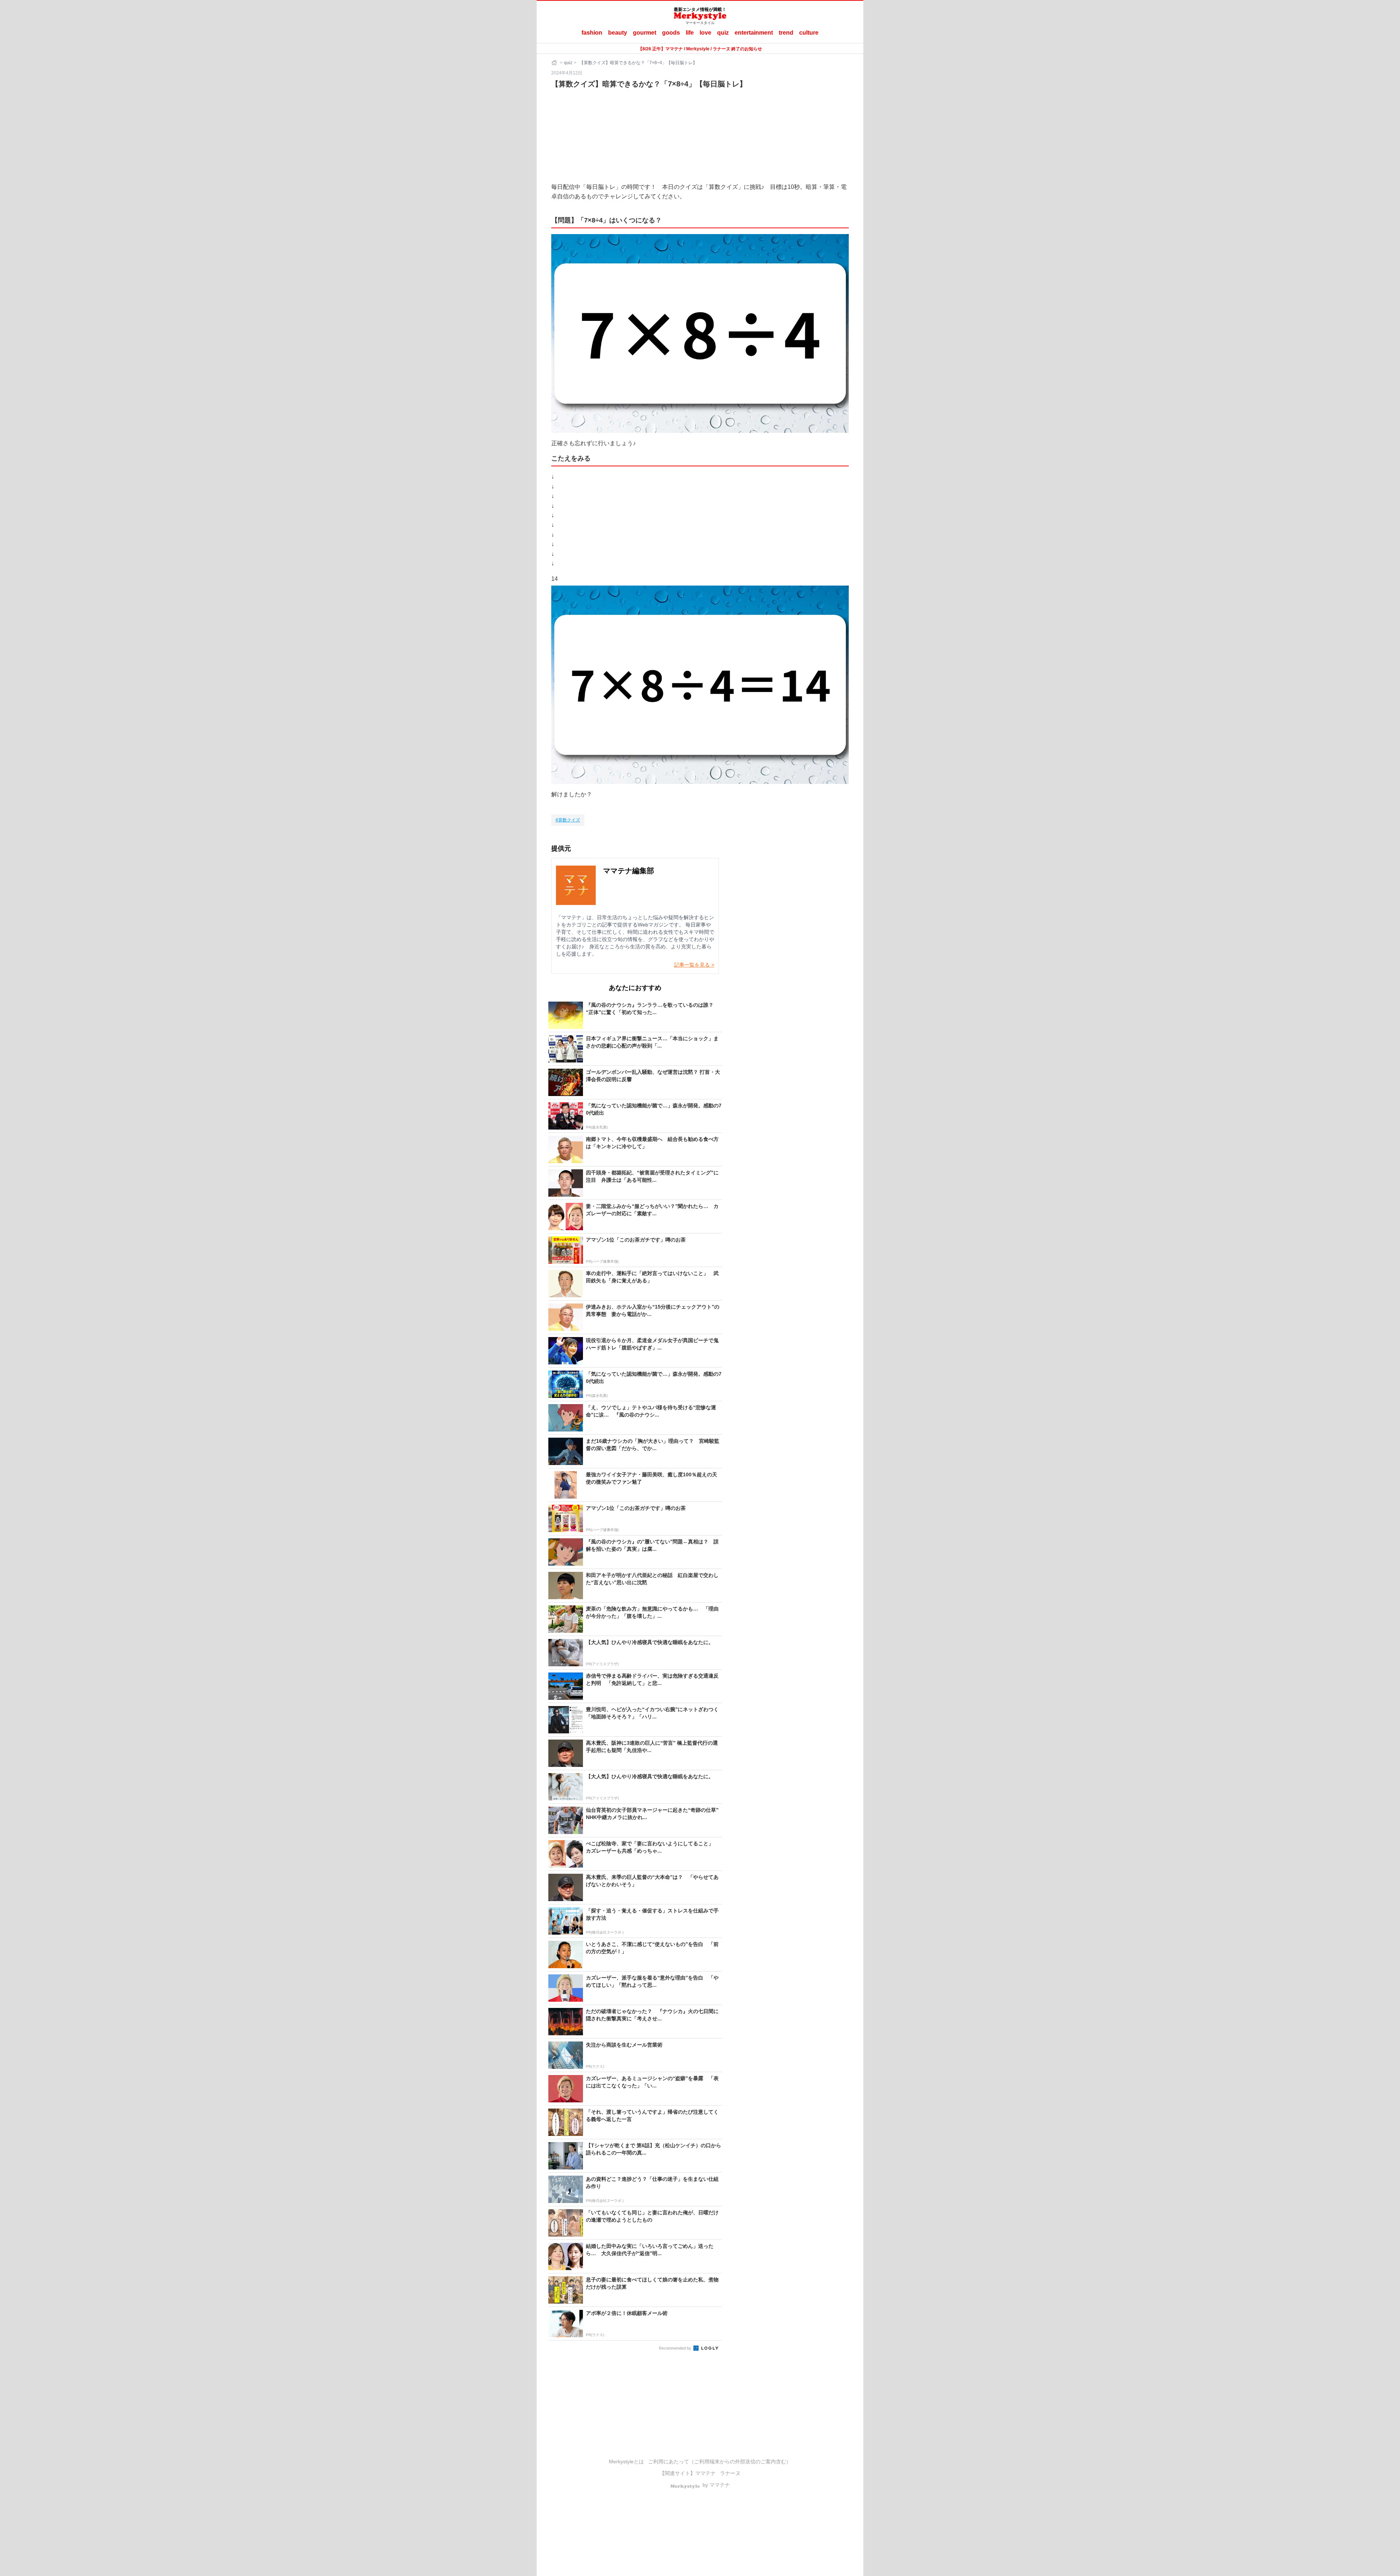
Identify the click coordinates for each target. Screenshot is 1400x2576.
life (690, 33)
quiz (723, 33)
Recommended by (676, 2348)
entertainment (754, 33)
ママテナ (705, 2473)
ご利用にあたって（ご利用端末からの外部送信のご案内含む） (720, 2462)
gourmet (645, 33)
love (705, 33)
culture (809, 33)
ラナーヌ (730, 2473)
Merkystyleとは (626, 2462)
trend (786, 33)
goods (671, 33)
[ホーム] (555, 63)
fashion (592, 33)
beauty (618, 33)
